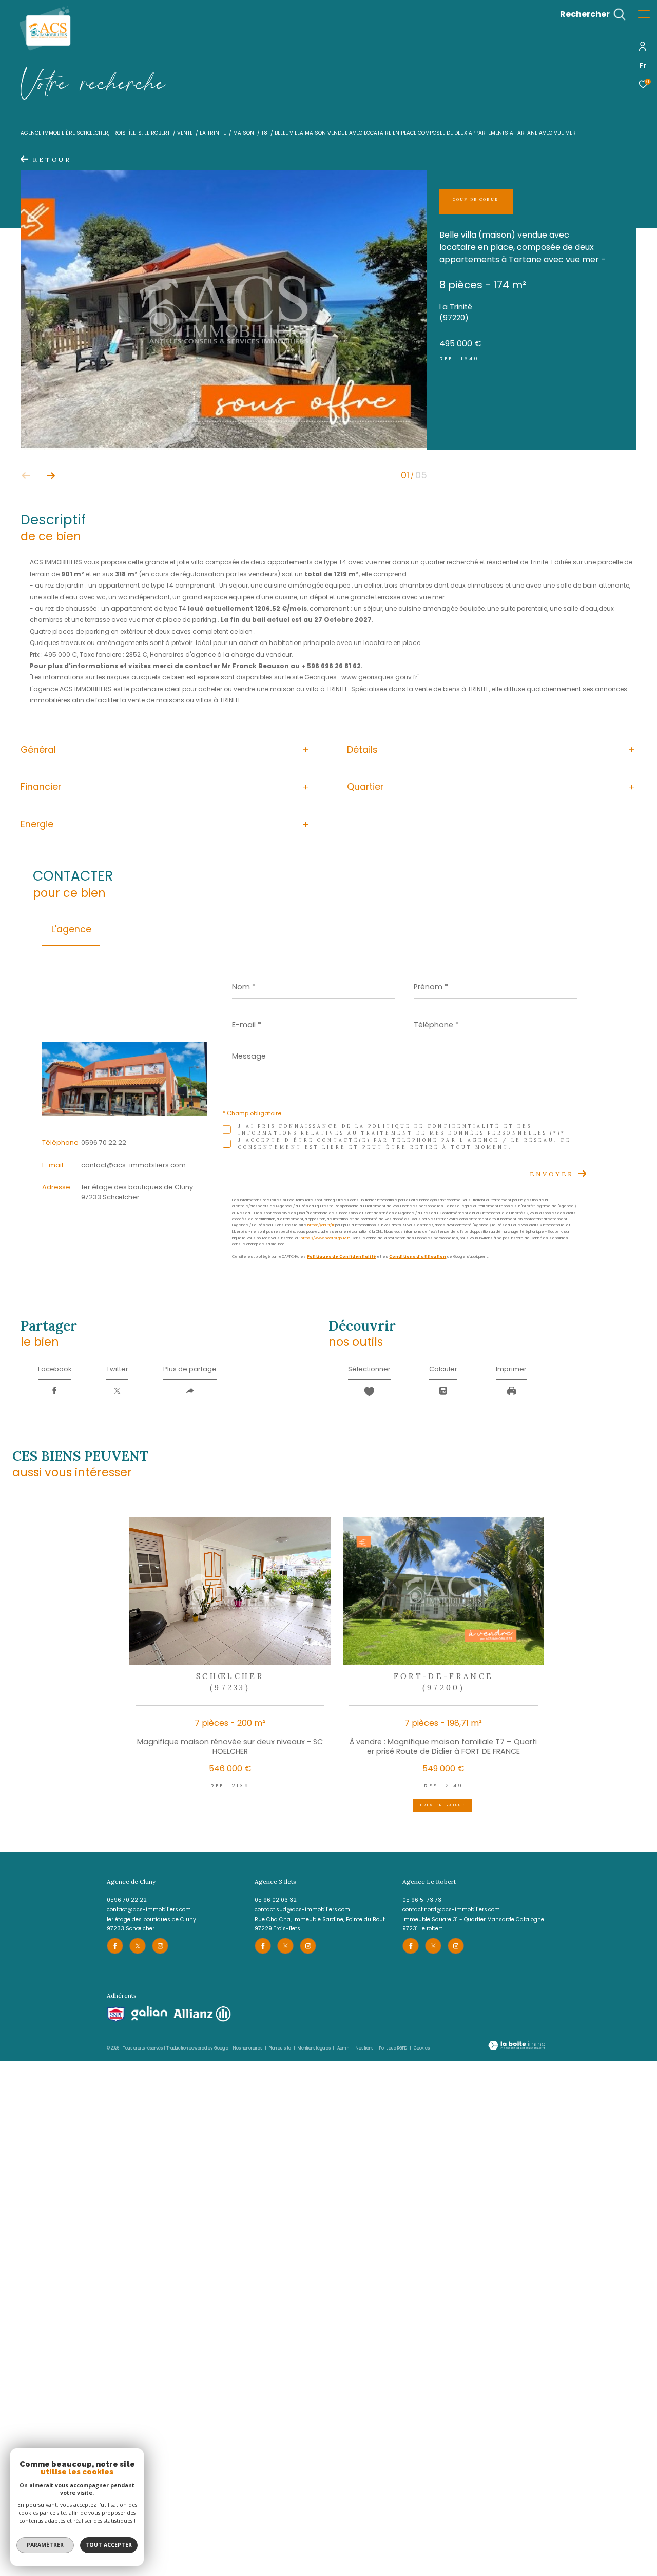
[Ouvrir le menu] (644, 14)
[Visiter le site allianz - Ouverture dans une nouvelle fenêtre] (202, 2014)
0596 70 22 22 (104, 1143)
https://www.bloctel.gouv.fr (325, 1238)
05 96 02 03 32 (276, 1900)
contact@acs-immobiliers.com (133, 1165)
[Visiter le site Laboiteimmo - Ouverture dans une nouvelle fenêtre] (517, 2046)
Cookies (422, 2048)
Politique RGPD (393, 2048)
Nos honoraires (248, 2048)
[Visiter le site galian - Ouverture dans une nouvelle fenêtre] (149, 2014)
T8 (264, 133)
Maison (244, 133)
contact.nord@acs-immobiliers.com (451, 1910)
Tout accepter (109, 2545)
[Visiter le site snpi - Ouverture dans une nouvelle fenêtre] (116, 2014)
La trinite (213, 133)
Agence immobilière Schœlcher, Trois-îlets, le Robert (95, 133)
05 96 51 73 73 (422, 1900)
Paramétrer (45, 2545)
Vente (185, 133)
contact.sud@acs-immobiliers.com (302, 1910)
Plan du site (281, 2048)
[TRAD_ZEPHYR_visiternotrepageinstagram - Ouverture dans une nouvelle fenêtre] (160, 1946)
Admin (344, 2048)
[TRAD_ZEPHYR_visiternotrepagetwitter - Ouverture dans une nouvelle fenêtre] (138, 1946)
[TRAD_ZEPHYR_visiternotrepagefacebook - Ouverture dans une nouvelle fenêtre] (115, 1946)
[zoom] (224, 447)
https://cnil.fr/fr (321, 1225)
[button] (51, 475)
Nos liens (365, 2048)
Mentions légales (315, 2048)
